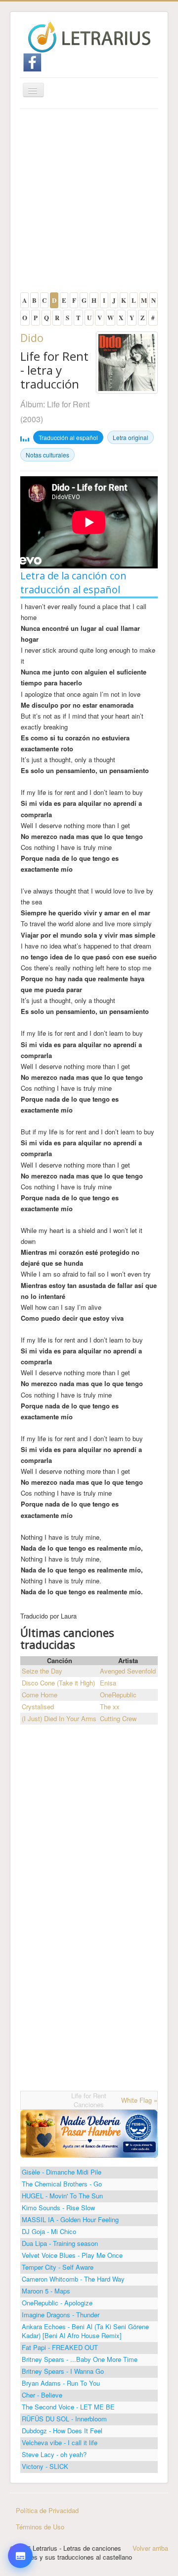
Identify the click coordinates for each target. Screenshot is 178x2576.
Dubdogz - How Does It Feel (62, 2431)
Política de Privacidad (47, 2510)
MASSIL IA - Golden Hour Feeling (70, 2219)
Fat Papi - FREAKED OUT (60, 2347)
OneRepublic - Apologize (57, 2303)
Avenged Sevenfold (128, 1671)
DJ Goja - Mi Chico (49, 2231)
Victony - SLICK (45, 2466)
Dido (32, 337)
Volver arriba (150, 2548)
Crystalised (38, 1707)
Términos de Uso (40, 2527)
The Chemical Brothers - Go (62, 2184)
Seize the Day (42, 1671)
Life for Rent (68, 404)
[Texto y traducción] (20, 2535)
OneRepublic (118, 1695)
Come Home (40, 1695)
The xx (110, 1707)
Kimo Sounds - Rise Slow (58, 2208)
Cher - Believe (42, 2395)
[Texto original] (20, 2480)
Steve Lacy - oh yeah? (54, 2454)
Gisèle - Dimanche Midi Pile (62, 2172)
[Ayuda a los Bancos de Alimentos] (89, 2133)
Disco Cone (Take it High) (58, 1683)
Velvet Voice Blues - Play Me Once (72, 2255)
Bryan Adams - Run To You (61, 2383)
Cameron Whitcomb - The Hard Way (73, 2279)
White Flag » (139, 2100)
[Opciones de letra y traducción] (20, 2556)
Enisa (108, 1683)
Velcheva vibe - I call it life (60, 2442)
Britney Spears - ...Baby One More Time (80, 2359)
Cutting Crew (118, 1718)
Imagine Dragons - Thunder (61, 2315)
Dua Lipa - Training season (60, 2243)
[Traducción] (20, 2507)
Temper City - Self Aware (58, 2267)
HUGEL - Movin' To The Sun (62, 2196)
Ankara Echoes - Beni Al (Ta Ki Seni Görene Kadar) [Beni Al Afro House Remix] (85, 2331)
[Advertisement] (89, 203)
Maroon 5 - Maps (46, 2291)
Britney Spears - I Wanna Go (63, 2371)
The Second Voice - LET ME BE (68, 2407)
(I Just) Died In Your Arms (59, 1718)
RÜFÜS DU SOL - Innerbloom (64, 2419)
